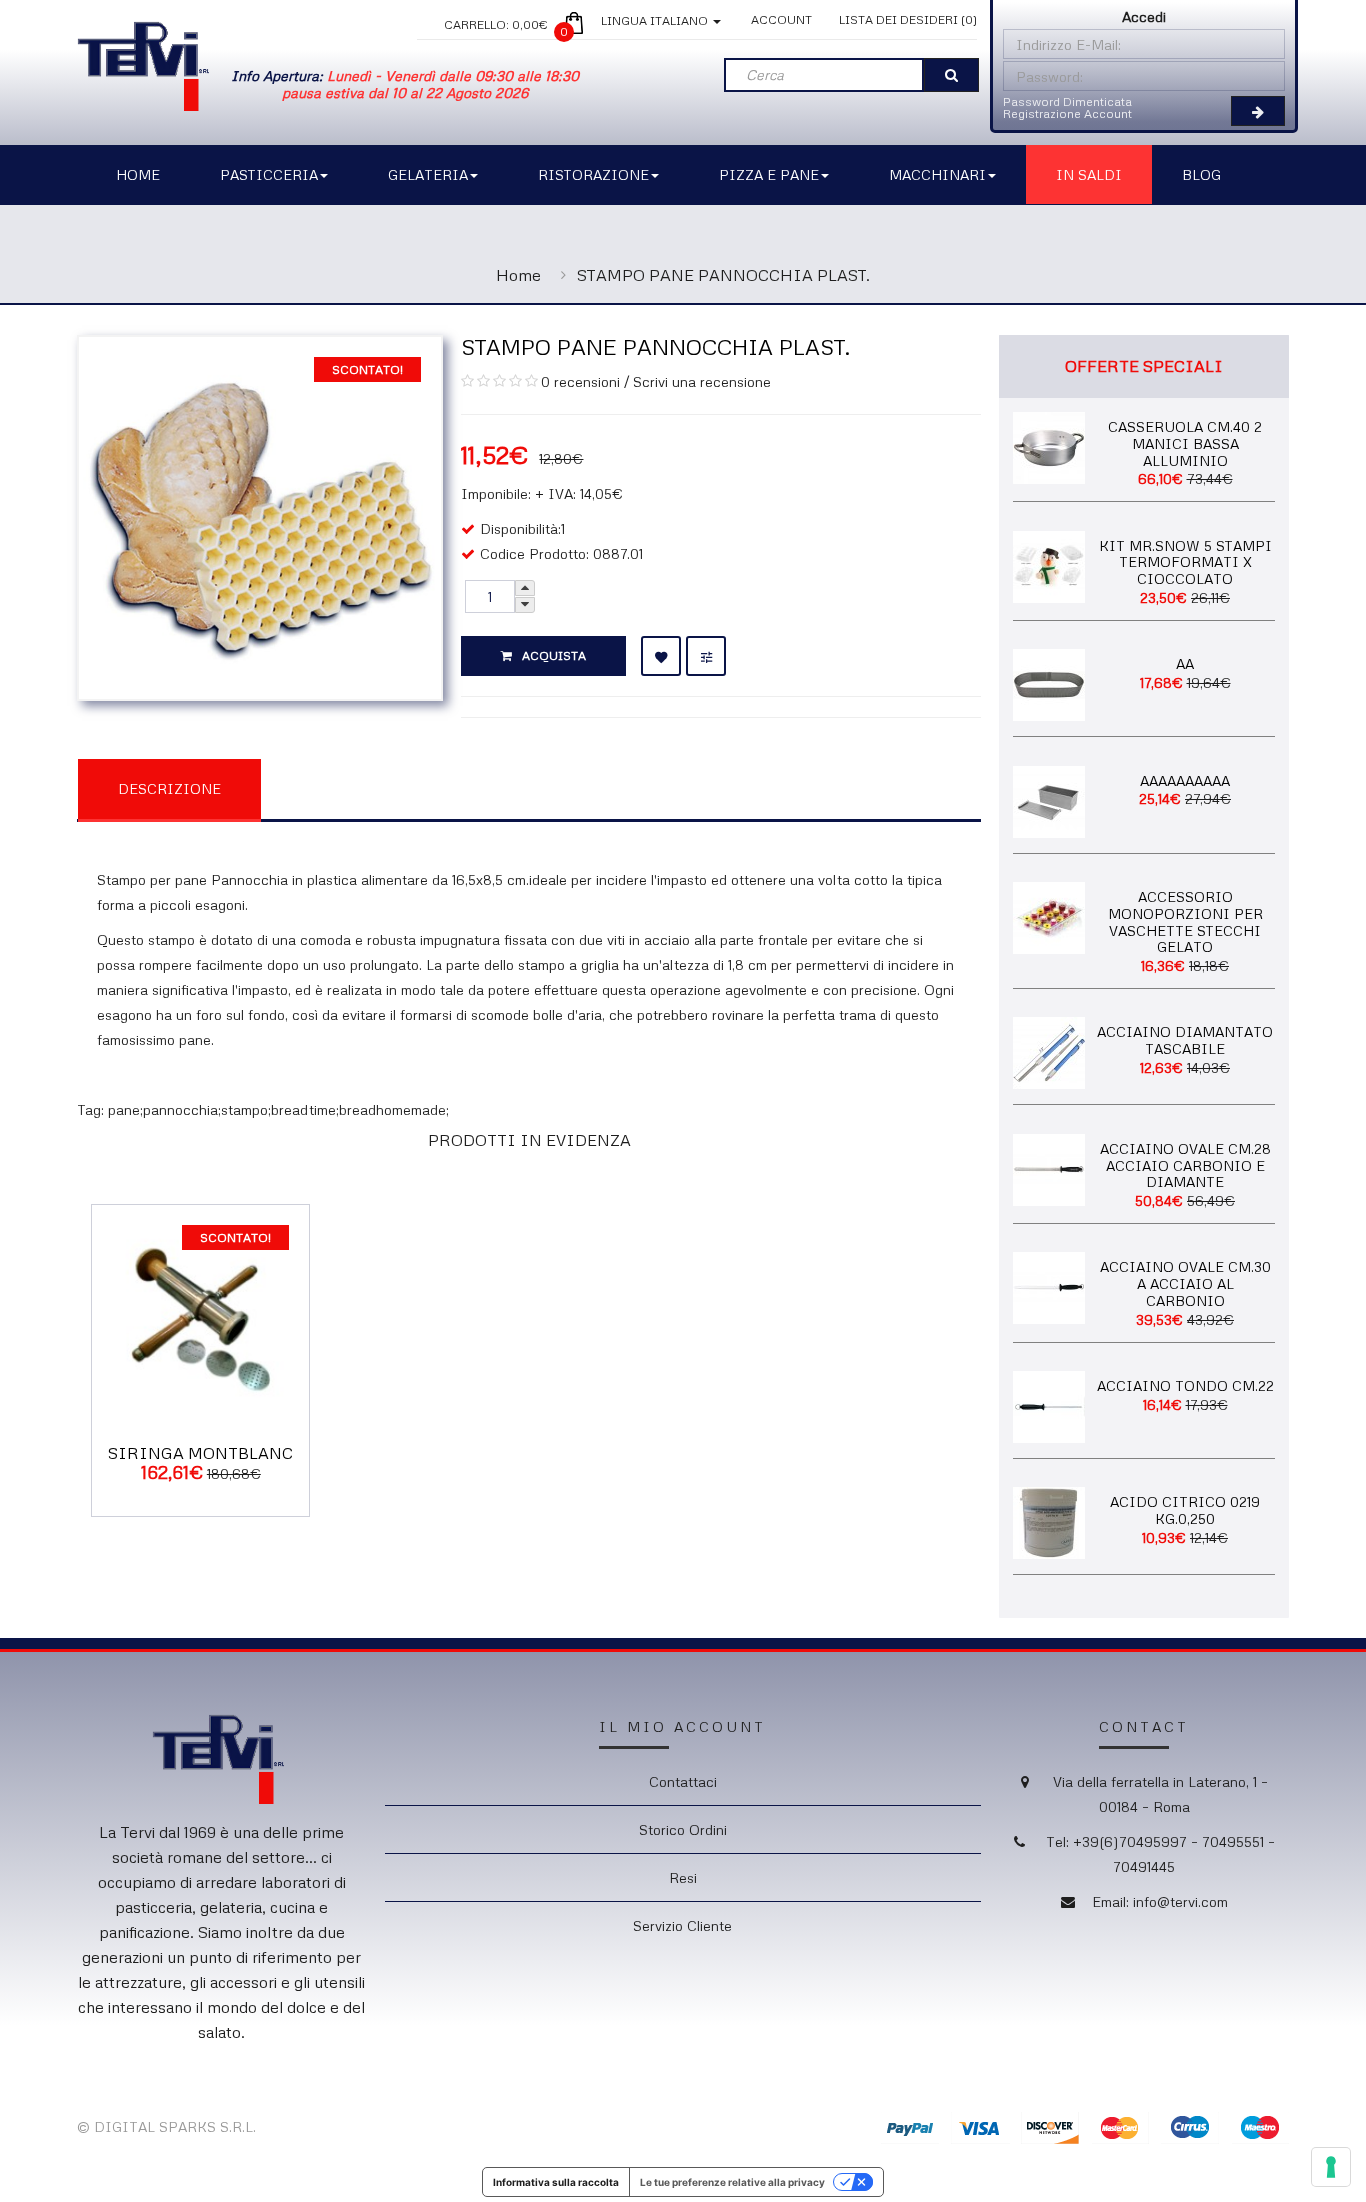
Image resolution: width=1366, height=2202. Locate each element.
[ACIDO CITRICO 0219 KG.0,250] (1049, 1521)
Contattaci (683, 1781)
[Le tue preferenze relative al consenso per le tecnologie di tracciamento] (1331, 2167)
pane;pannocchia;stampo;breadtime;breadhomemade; (278, 1109)
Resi (683, 1877)
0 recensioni (580, 381)
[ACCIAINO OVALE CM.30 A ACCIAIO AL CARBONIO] (1049, 1286)
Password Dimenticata (1067, 101)
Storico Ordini (683, 1829)
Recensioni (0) (363, 787)
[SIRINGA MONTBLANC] (200, 1311)
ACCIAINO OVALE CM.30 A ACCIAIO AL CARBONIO (1185, 1283)
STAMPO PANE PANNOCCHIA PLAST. (723, 275)
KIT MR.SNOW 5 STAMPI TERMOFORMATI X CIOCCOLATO (1185, 562)
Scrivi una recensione (702, 381)
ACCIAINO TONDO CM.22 (1185, 1385)
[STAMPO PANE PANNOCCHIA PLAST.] (260, 516)
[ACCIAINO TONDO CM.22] (1049, 1405)
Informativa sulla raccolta (556, 2182)
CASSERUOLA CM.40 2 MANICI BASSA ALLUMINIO (1185, 443)
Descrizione (169, 788)
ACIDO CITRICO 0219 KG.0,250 (1185, 1510)
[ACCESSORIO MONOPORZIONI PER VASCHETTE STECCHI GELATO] (1049, 915)
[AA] (1049, 683)
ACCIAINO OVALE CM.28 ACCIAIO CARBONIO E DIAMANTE (1185, 1165)
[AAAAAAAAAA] (1049, 799)
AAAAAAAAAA (1185, 780)
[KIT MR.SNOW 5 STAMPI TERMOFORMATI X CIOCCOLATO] (1049, 564)
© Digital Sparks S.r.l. (166, 2126)
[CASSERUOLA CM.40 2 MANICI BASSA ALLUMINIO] (1049, 445)
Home (518, 275)
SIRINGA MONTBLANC (200, 1453)
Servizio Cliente (682, 1925)
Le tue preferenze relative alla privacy (732, 2182)
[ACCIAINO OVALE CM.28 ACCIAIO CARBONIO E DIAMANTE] (1049, 1167)
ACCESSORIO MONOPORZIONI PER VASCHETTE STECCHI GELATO (1185, 921)
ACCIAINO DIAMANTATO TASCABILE (1185, 1040)
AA (1185, 663)
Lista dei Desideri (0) (908, 19)
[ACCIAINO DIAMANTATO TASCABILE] (1049, 1051)
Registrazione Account (1067, 113)
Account (781, 19)
